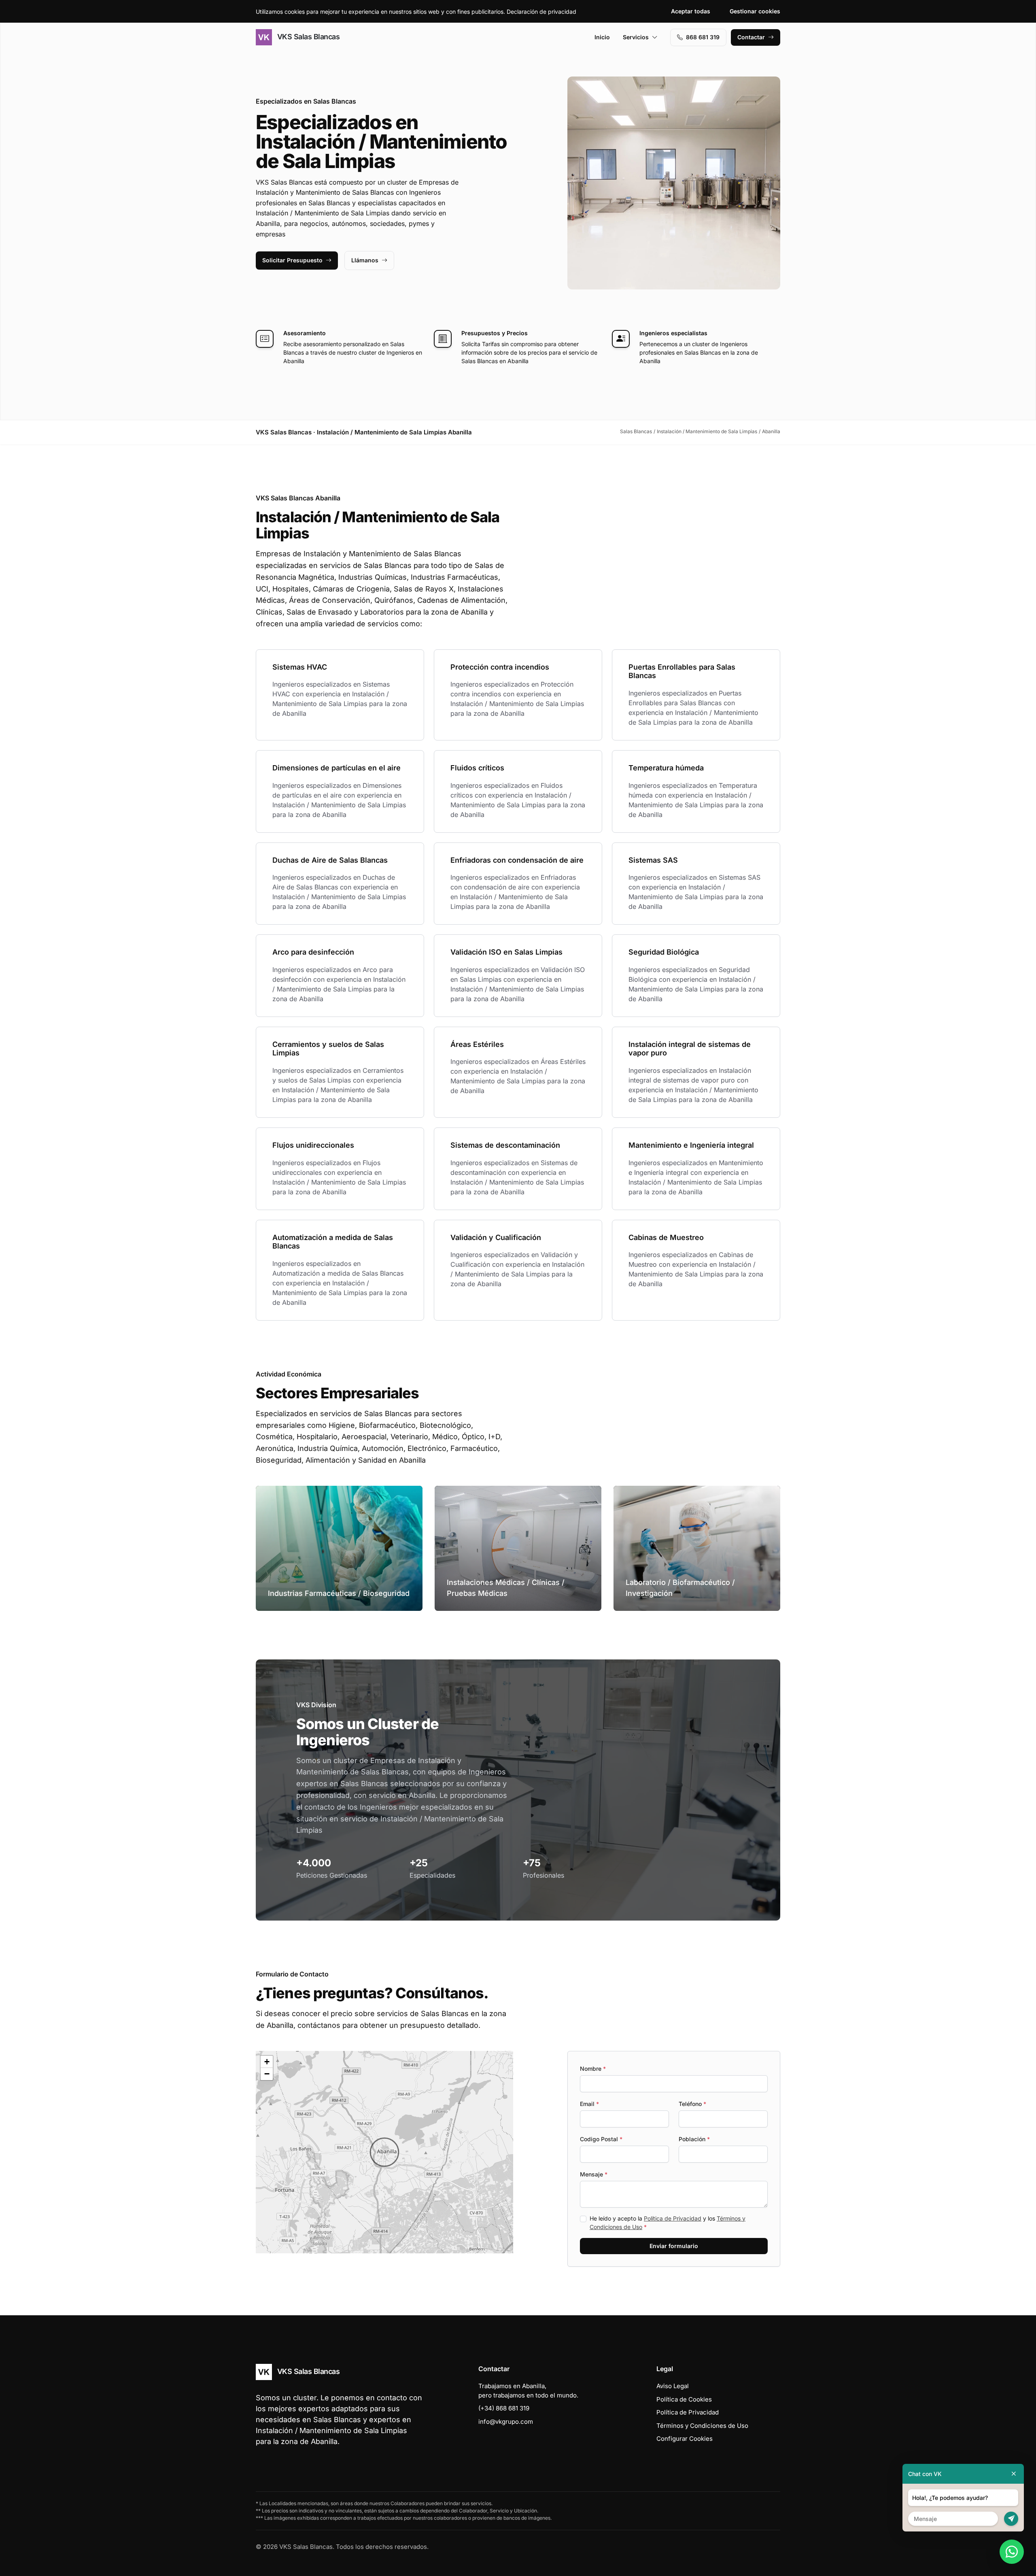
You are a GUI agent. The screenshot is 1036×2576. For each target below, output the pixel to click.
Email (589, 2104)
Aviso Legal (673, 2386)
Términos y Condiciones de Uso (702, 2426)
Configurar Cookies (685, 2439)
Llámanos (365, 260)
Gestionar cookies (755, 11)
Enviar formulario (674, 2246)
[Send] (1011, 2519)
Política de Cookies (684, 2399)
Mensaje (594, 2174)
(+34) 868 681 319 (504, 2408)
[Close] (1014, 2474)
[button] (384, 2152)
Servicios (636, 37)
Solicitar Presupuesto (292, 260)
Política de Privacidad (673, 2218)
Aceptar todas (691, 11)
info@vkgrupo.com (506, 2422)
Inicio (602, 37)
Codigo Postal (601, 2139)
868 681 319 (703, 37)
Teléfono (692, 2104)
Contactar (751, 37)
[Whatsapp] (1012, 2552)
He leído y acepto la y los (668, 2223)
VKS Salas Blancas (307, 37)
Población (694, 2139)
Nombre (593, 2069)
